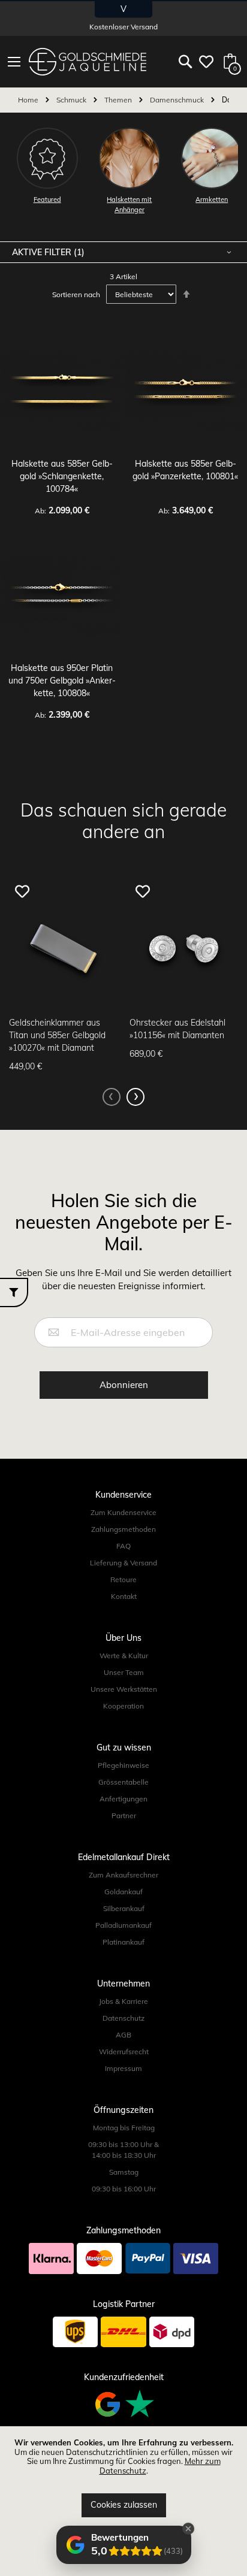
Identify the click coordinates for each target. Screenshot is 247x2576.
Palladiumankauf (123, 1925)
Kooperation (123, 1706)
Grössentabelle (123, 1782)
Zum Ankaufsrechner (123, 1875)
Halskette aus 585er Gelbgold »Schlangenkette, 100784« (62, 476)
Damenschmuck (178, 100)
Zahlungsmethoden (123, 1529)
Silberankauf (124, 1908)
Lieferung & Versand (123, 1563)
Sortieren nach (76, 294)
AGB (123, 2035)
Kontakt (124, 1596)
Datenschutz (123, 2018)
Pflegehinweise (123, 1765)
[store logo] (88, 62)
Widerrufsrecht (124, 2052)
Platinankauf (123, 1942)
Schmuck (72, 100)
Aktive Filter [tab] (43, 252)
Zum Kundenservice (123, 1512)
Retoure (123, 1579)
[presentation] (135, 1097)
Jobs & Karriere (123, 2001)
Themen (119, 100)
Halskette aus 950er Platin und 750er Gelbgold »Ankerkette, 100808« (62, 681)
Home (29, 100)
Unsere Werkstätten (124, 1689)
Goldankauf (123, 1892)
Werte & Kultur (124, 1656)
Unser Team (124, 1672)
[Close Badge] (188, 2529)
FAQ (123, 1546)
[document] (123, 2478)
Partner (124, 1815)
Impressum (123, 2068)
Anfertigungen (123, 1799)
